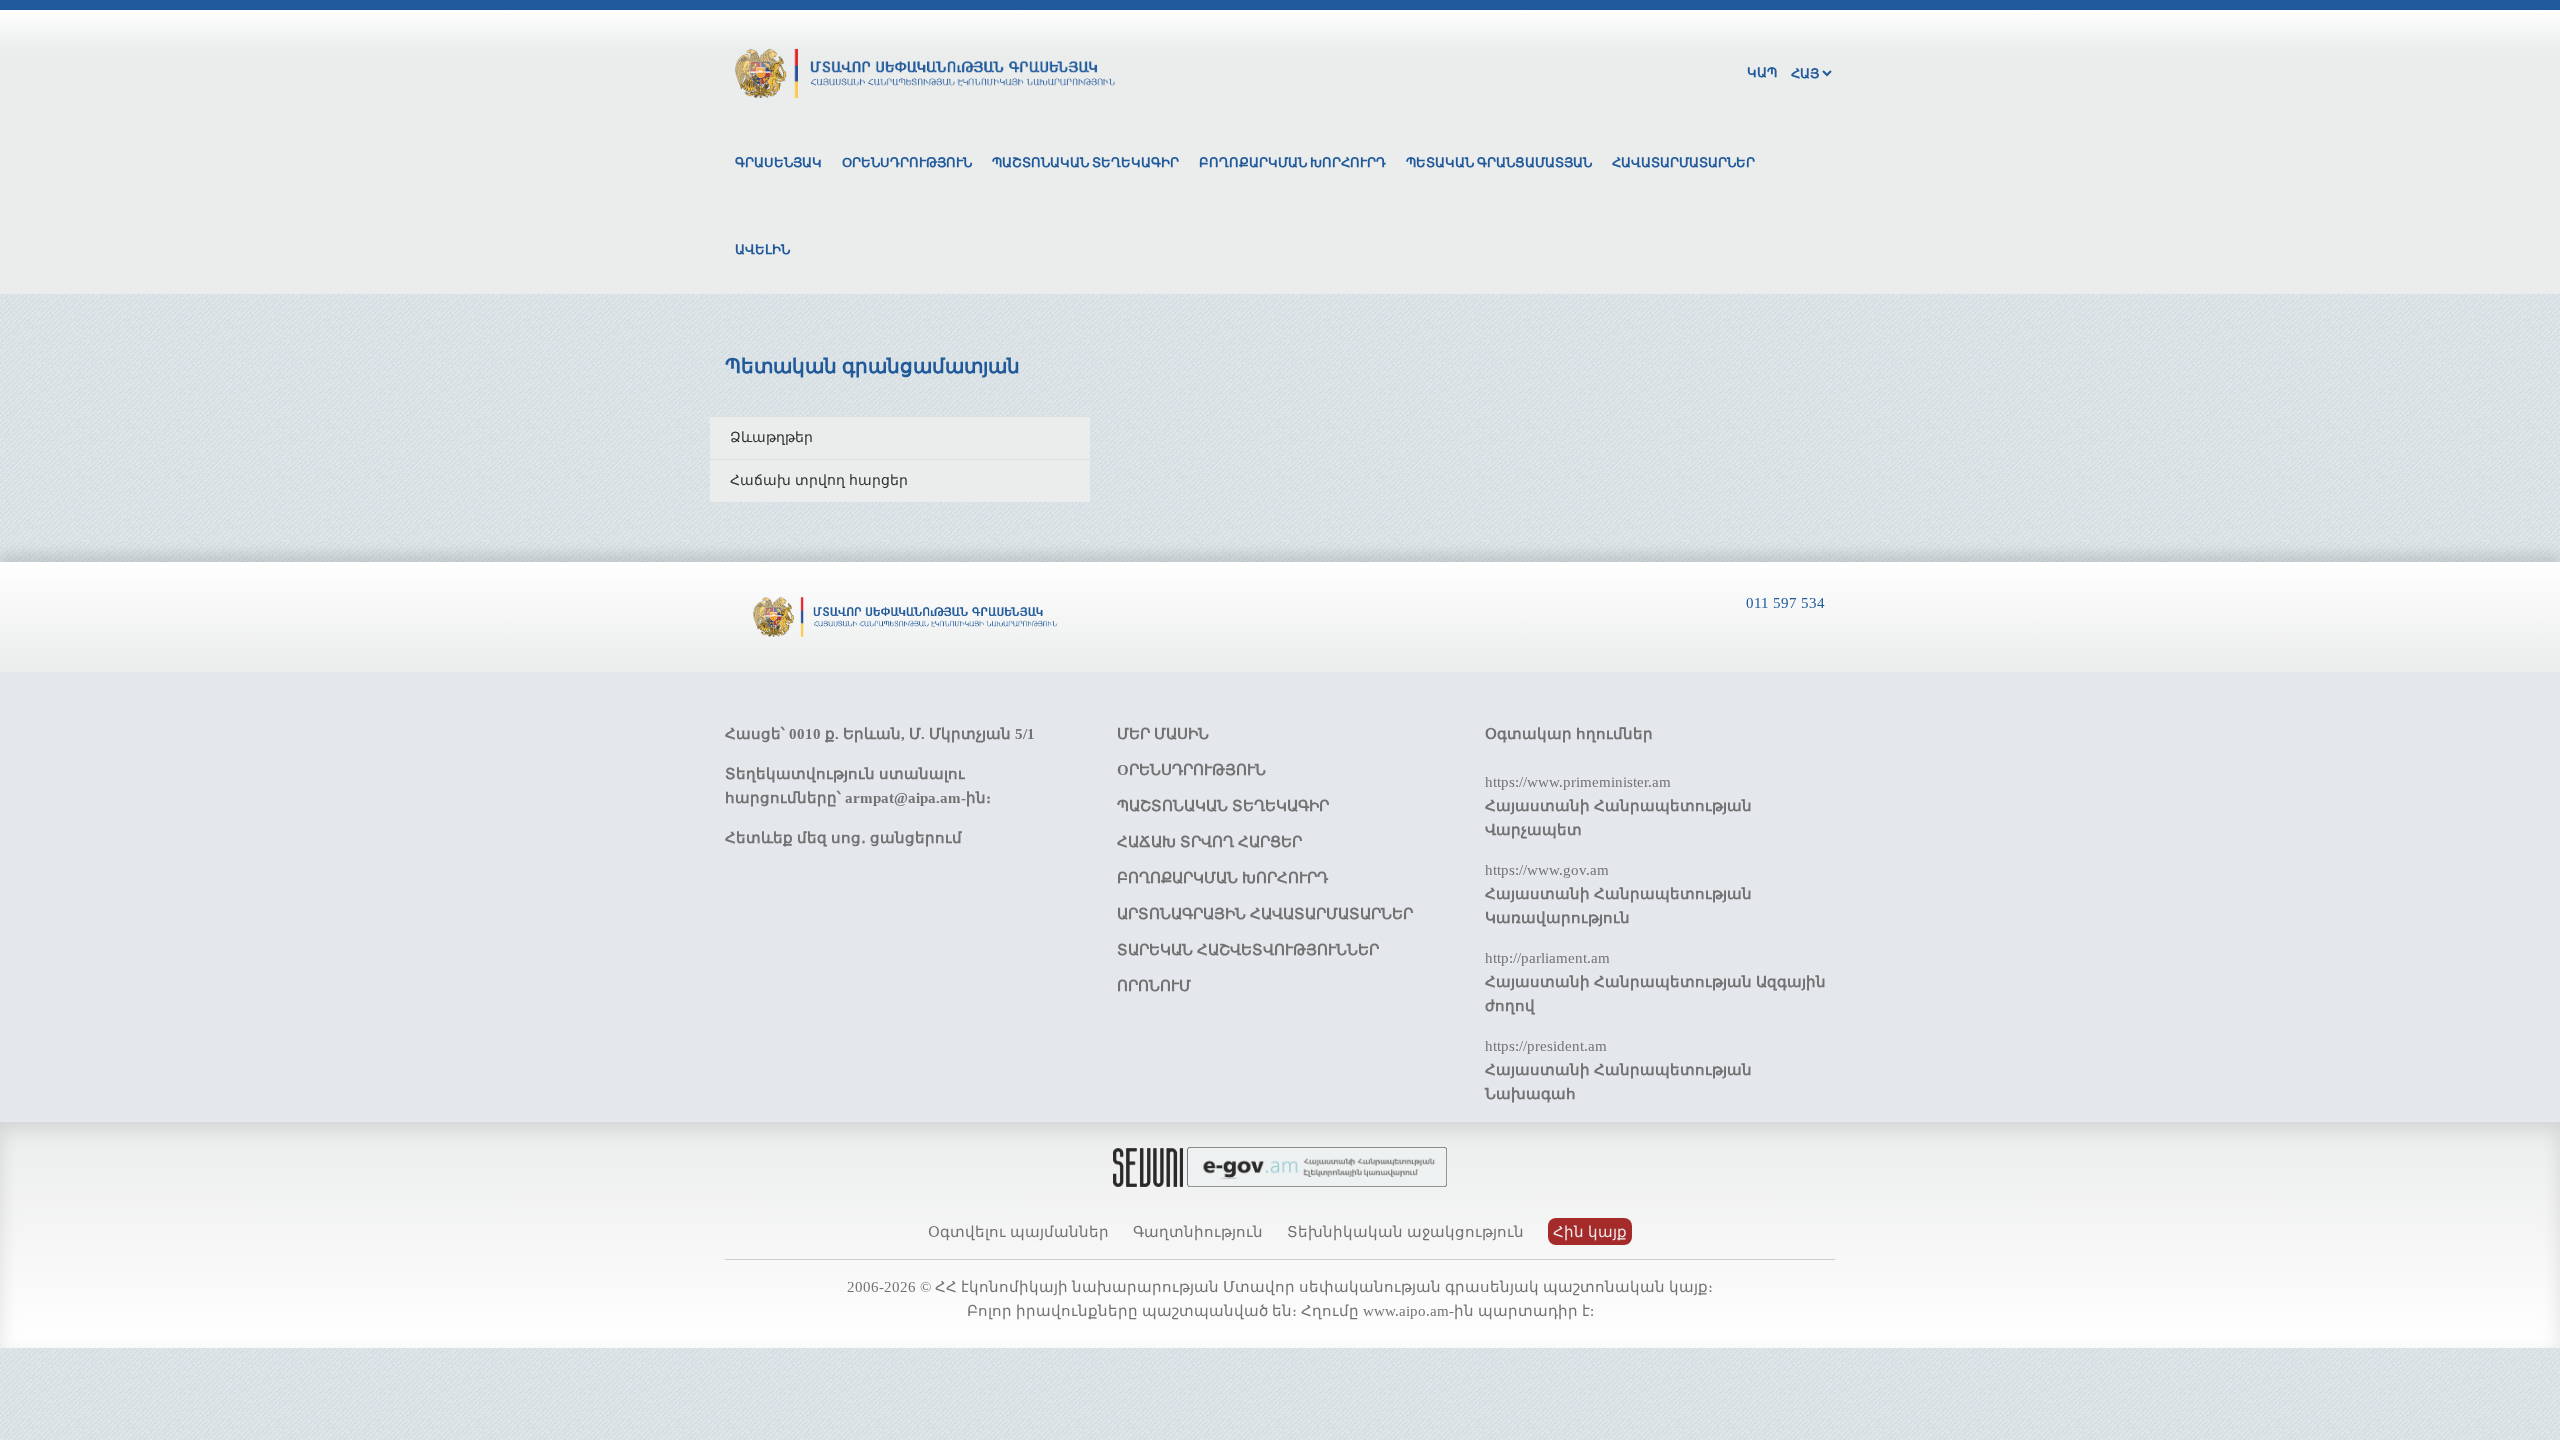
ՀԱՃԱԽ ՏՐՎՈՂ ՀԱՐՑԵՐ (1209, 842)
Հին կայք (1590, 1231)
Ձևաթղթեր (771, 437)
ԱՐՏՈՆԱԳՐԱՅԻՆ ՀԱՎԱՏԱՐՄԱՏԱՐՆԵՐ (1265, 914)
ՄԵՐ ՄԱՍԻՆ (1163, 734)
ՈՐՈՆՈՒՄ (1154, 986)
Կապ (1762, 72)
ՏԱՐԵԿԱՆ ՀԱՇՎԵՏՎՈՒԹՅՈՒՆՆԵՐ (1248, 950)
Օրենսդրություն (907, 162)
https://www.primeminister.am (1578, 782)
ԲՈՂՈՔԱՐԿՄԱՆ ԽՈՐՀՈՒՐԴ (1222, 878)
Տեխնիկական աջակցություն (1405, 1231)
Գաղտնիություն (1198, 1231)
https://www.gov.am (1547, 870)
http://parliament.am (1547, 958)
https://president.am (1546, 1046)
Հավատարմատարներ (1683, 162)
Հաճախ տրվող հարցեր (819, 480)
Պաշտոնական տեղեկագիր (1085, 162)
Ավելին (762, 249)
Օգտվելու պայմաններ (1018, 1231)
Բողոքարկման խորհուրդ (1292, 162)
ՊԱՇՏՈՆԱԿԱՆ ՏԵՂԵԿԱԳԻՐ (1223, 806)
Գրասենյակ (778, 162)
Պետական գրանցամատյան (1499, 162)
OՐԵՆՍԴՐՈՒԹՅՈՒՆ (1191, 770)
